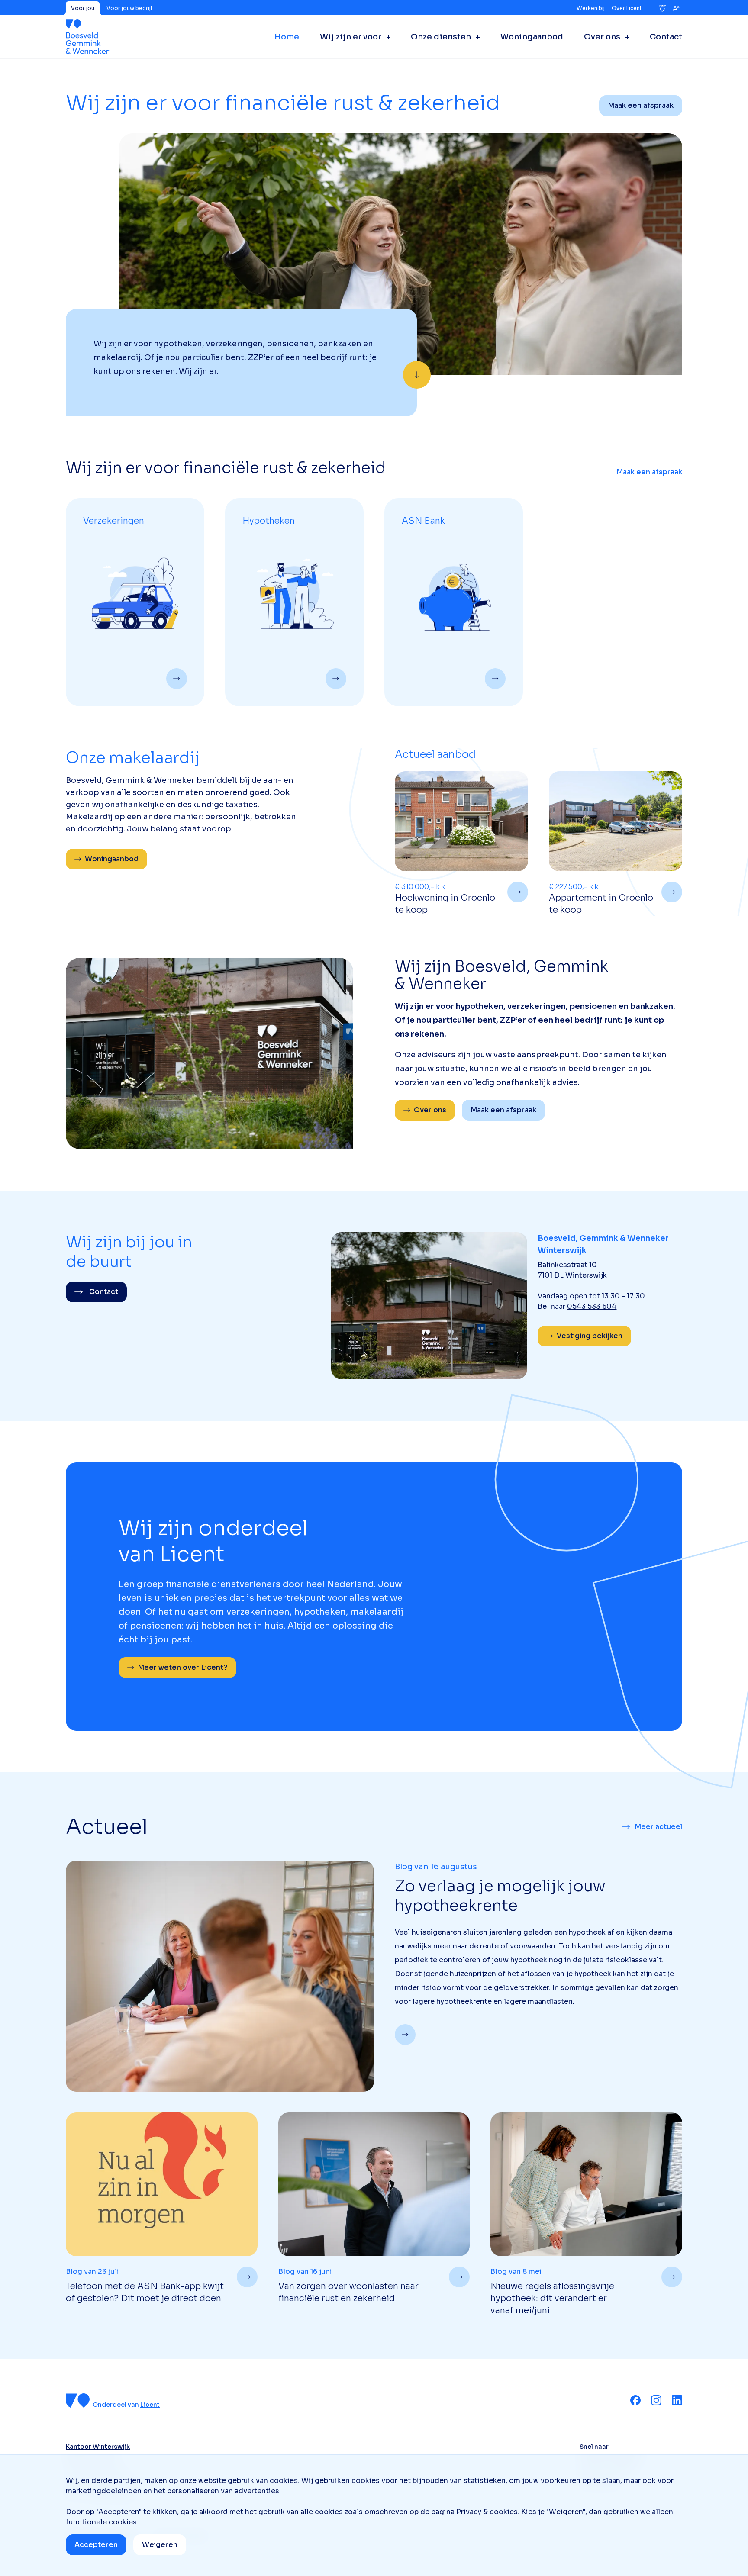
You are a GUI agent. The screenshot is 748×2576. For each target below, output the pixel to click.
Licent (150, 2405)
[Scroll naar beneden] (417, 375)
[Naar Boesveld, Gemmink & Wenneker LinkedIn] (677, 2400)
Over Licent (627, 8)
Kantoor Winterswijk (98, 2447)
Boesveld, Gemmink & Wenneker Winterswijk (603, 1244)
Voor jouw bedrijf (129, 8)
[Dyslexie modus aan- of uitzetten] (662, 8)
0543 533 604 (592, 1306)
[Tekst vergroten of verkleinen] (676, 8)
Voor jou (83, 8)
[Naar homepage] (88, 37)
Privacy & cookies (487, 2512)
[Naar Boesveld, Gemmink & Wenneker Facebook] (635, 2400)
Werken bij (591, 8)
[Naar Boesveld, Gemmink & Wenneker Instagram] (656, 2400)
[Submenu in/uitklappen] (386, 37)
